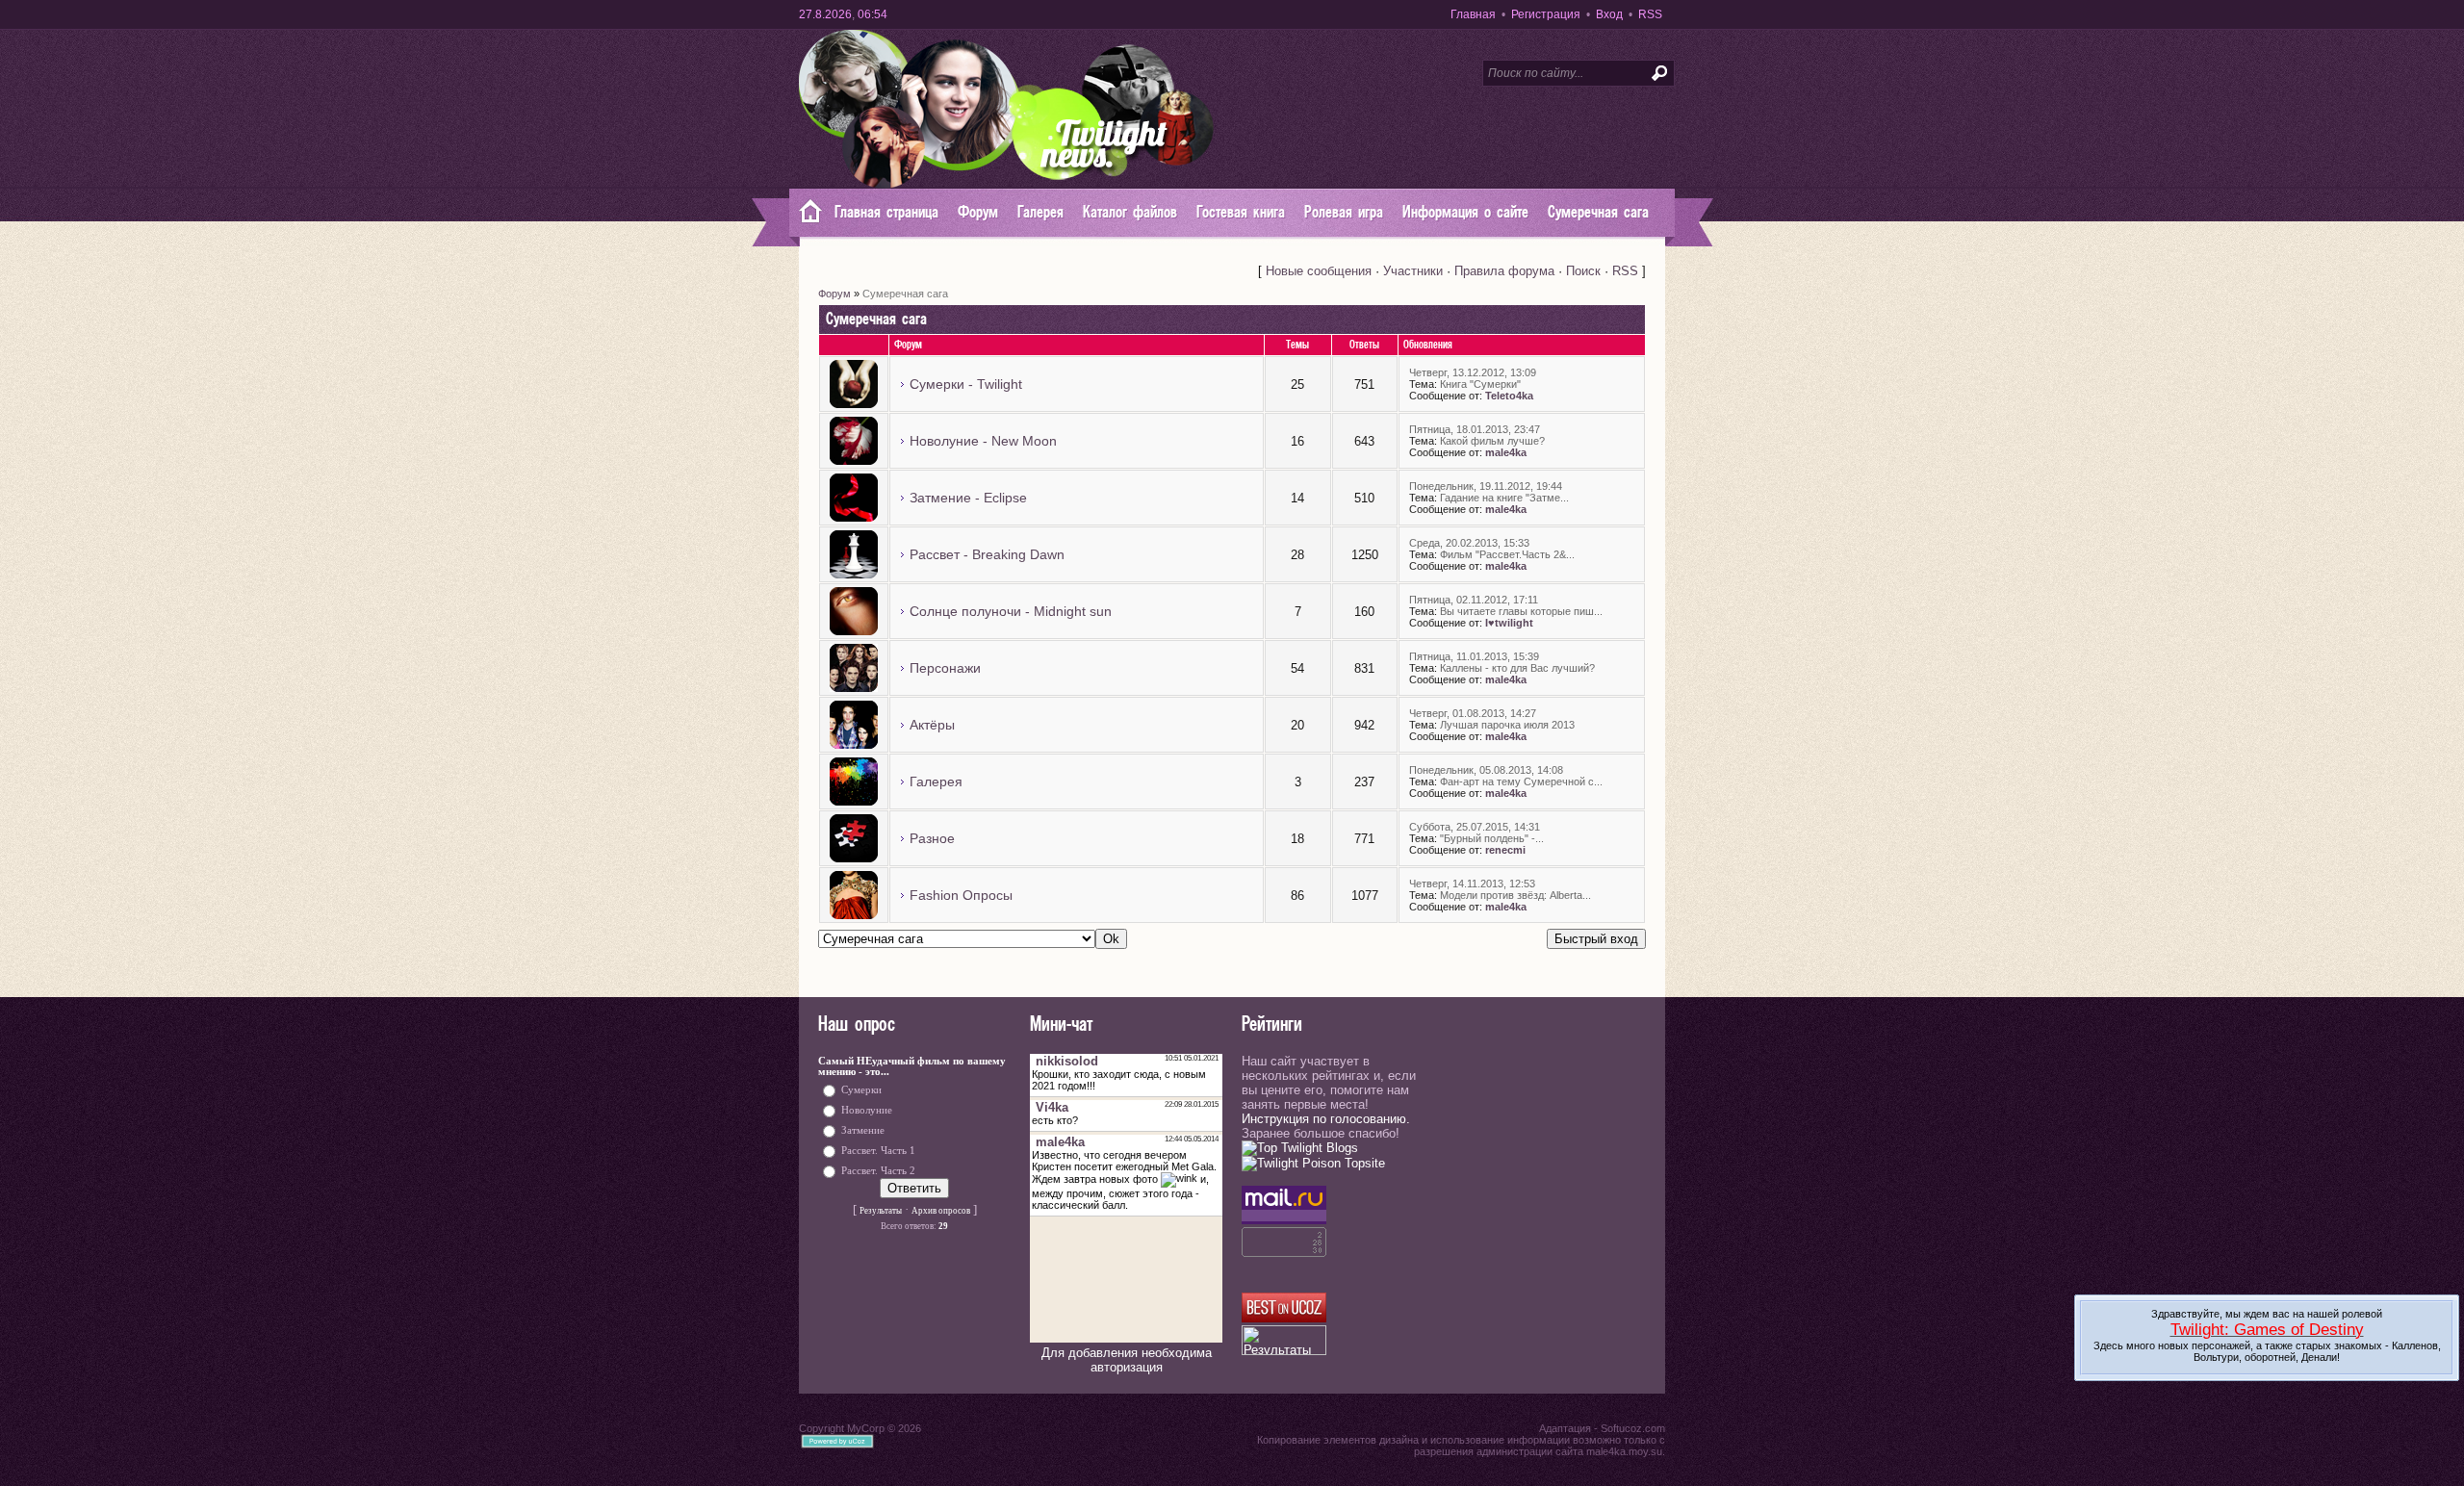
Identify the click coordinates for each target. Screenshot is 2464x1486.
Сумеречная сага (905, 294)
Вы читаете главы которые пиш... (1521, 611)
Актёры (932, 725)
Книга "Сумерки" (1480, 384)
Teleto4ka (1509, 396)
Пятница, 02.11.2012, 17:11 (1474, 600)
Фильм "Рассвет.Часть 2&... (1507, 554)
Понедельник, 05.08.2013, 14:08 (1486, 770)
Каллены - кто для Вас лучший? (1517, 668)
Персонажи (945, 668)
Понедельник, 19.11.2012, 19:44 (1486, 486)
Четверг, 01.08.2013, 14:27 (1473, 713)
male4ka (1506, 452)
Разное (932, 838)
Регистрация (1546, 14)
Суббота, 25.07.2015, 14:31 (1475, 827)
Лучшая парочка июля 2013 (1507, 725)
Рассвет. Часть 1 (878, 1151)
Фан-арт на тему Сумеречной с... (1521, 781)
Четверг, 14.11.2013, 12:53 (1472, 884)
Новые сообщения (1319, 271)
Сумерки (861, 1090)
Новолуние (867, 1110)
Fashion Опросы (961, 895)
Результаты (881, 1211)
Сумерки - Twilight (966, 384)
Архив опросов (941, 1211)
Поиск (1583, 271)
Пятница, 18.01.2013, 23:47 (1475, 429)
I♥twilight (1509, 623)
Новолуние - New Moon (983, 441)
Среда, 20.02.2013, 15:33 (1469, 543)
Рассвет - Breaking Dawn (987, 554)
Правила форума (1504, 271)
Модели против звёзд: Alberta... (1515, 895)
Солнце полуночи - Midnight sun (1011, 611)
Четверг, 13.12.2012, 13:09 (1473, 372)
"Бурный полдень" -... (1492, 838)
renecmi (1505, 850)
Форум (834, 294)
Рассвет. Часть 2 (878, 1171)
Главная (1473, 14)
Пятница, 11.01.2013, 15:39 (1474, 656)
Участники (1413, 271)
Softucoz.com (1633, 1428)
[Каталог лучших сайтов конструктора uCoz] (1284, 1318)
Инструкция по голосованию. (1326, 1119)
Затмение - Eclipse (968, 498)
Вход (1609, 14)
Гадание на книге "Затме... (1504, 498)
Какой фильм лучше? (1492, 441)
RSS (1650, 14)
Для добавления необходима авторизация (1127, 1360)
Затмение (863, 1130)
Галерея (936, 781)
